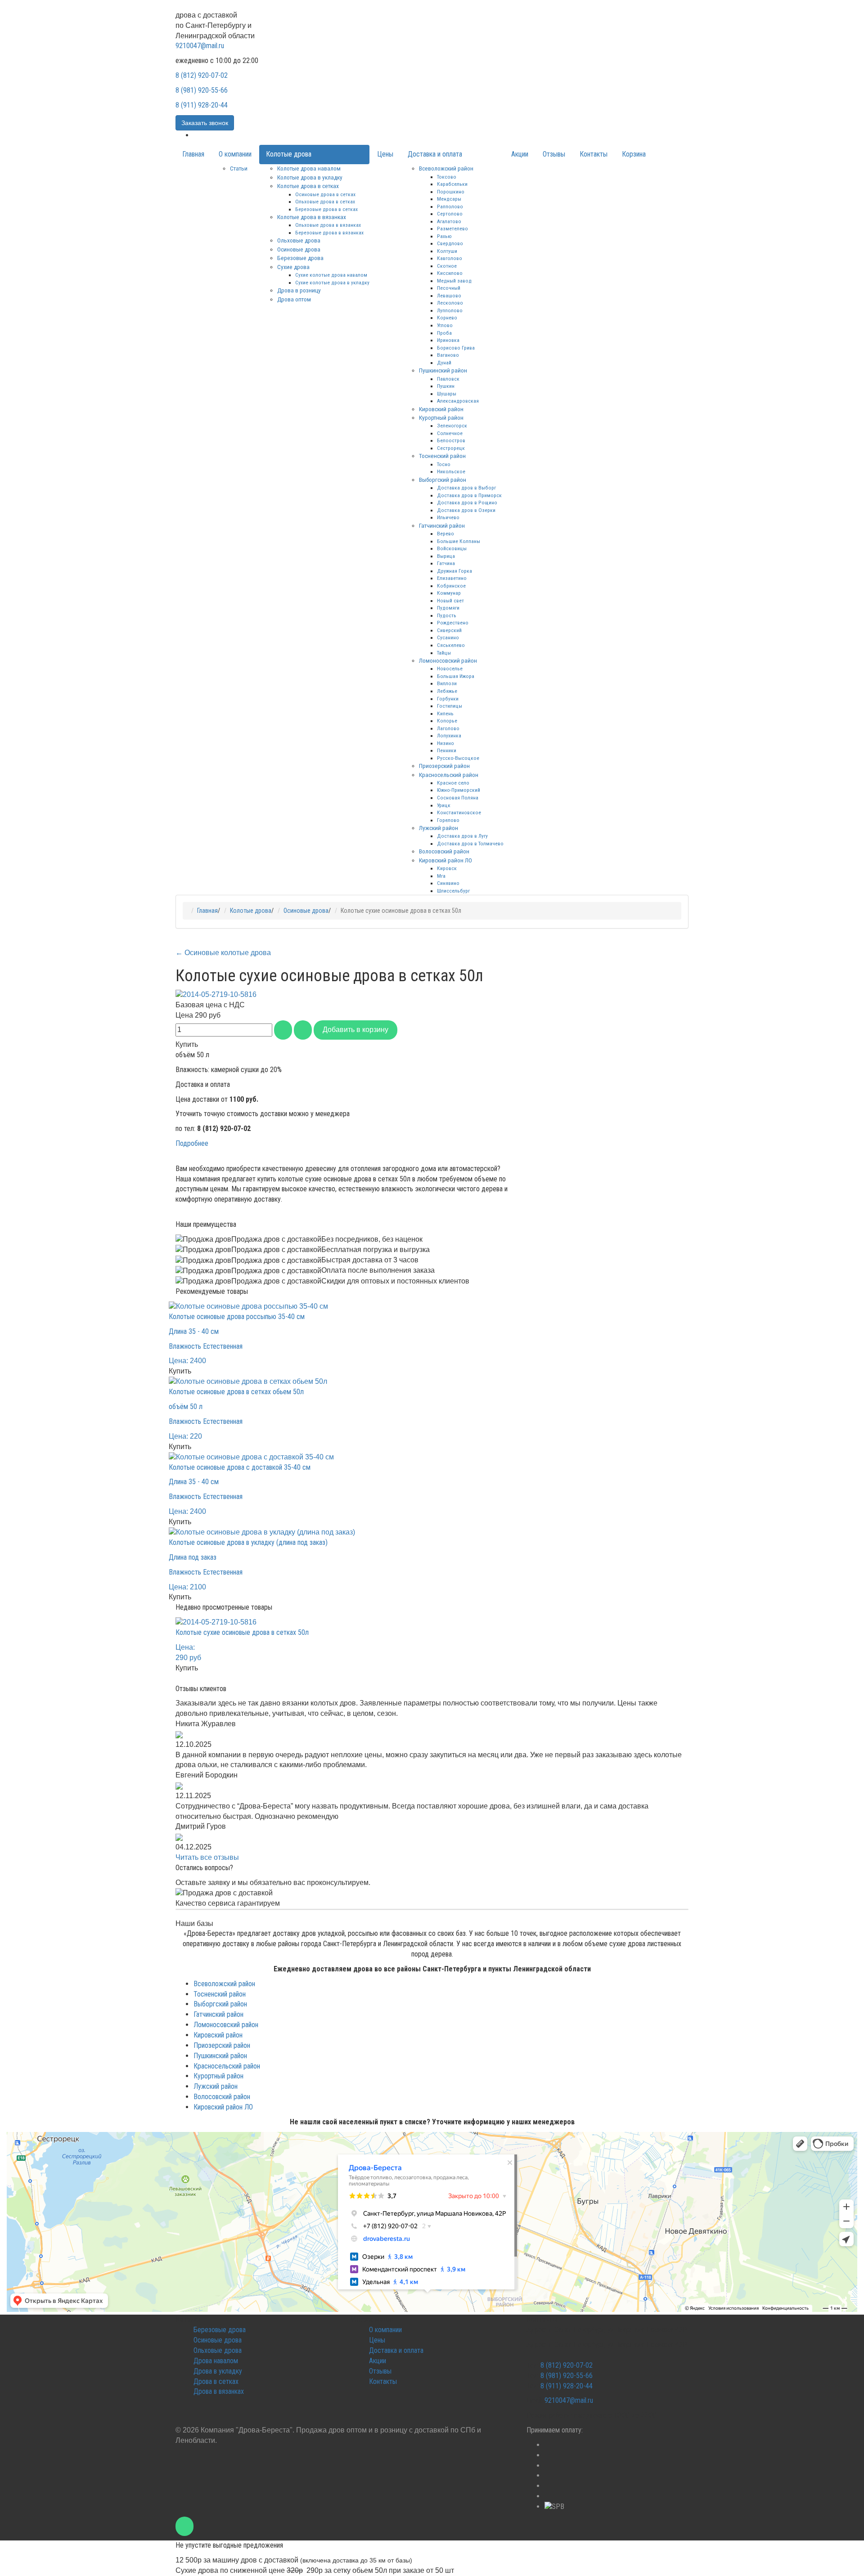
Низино (445, 743)
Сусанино (448, 637)
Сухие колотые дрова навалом (331, 275)
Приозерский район (444, 766)
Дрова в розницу (299, 290)
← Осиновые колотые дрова (223, 953)
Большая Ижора (456, 676)
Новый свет (450, 601)
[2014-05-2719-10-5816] (216, 994)
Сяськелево (451, 645)
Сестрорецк (451, 448)
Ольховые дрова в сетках (325, 202)
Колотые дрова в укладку (310, 177)
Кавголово (450, 258)
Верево (445, 534)
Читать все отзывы (207, 1857)
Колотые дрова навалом (309, 168)
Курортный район (441, 417)
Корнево (447, 318)
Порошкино (451, 192)
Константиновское (459, 812)
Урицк (444, 805)
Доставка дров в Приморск (469, 495)
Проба (444, 333)
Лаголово (448, 728)
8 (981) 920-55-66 (202, 90)
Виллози (447, 683)
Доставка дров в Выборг (466, 488)
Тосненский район (442, 456)
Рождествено (453, 623)
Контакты (594, 154)
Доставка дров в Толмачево (470, 844)
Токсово (447, 177)
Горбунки (448, 699)
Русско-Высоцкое (458, 758)
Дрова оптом (294, 299)
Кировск (447, 868)
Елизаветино (452, 578)
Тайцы (444, 653)
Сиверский (449, 630)
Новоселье (450, 669)
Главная (193, 154)
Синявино (448, 883)
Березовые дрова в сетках (326, 209)
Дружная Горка (454, 571)
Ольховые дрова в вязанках (328, 225)
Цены (385, 154)
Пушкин (446, 386)
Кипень (445, 714)
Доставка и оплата (435, 154)
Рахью (444, 236)
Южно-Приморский (459, 790)
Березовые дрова (300, 258)
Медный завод (454, 281)
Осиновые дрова (299, 249)
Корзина (634, 154)
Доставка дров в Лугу (462, 836)
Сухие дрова (293, 267)
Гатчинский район (442, 525)
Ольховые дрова (299, 240)
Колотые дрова (289, 154)
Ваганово (448, 355)
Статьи (239, 168)
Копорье (447, 721)
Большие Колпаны (459, 541)
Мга (441, 876)
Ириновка (448, 340)
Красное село (453, 783)
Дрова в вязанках (219, 2391)
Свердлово (450, 243)
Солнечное (450, 433)
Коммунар (449, 593)
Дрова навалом (216, 2361)
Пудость (447, 615)
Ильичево (448, 517)
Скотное (447, 266)
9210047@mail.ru (200, 46)
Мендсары (449, 199)
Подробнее (192, 1143)
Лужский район (439, 828)
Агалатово (449, 221)
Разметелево (452, 229)
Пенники (447, 750)
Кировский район (441, 409)
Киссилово (450, 273)
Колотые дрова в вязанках (312, 217)
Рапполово (450, 206)
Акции (520, 154)
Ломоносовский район (448, 660)
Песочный (449, 288)
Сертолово (450, 214)
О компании (235, 154)
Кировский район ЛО (445, 860)
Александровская (458, 401)
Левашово (449, 296)
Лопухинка (449, 736)
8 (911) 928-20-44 (202, 105)
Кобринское (451, 586)
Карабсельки (452, 184)
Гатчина (446, 563)
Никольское (451, 471)
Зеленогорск (452, 426)
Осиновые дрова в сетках (325, 194)
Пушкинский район (443, 370)
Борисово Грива (456, 348)
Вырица (446, 556)
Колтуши (447, 251)
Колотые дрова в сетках (308, 186)
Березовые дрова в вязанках (329, 233)
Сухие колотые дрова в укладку (332, 283)
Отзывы (554, 154)
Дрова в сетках (216, 2381)
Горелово (448, 820)
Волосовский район (444, 851)
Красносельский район (449, 775)
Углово (445, 325)
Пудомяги (448, 608)
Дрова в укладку (218, 2371)
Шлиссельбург (453, 891)
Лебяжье (447, 691)
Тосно (444, 464)
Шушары (447, 394)
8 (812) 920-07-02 (202, 75)
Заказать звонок (205, 123)
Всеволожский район (446, 168)
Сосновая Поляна (458, 798)
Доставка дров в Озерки (466, 510)
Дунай (444, 363)
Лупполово (450, 310)
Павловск (448, 379)
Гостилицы (450, 706)
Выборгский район (443, 480)
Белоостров (451, 440)
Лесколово (450, 303)
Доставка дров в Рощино (467, 503)
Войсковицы (452, 548)
